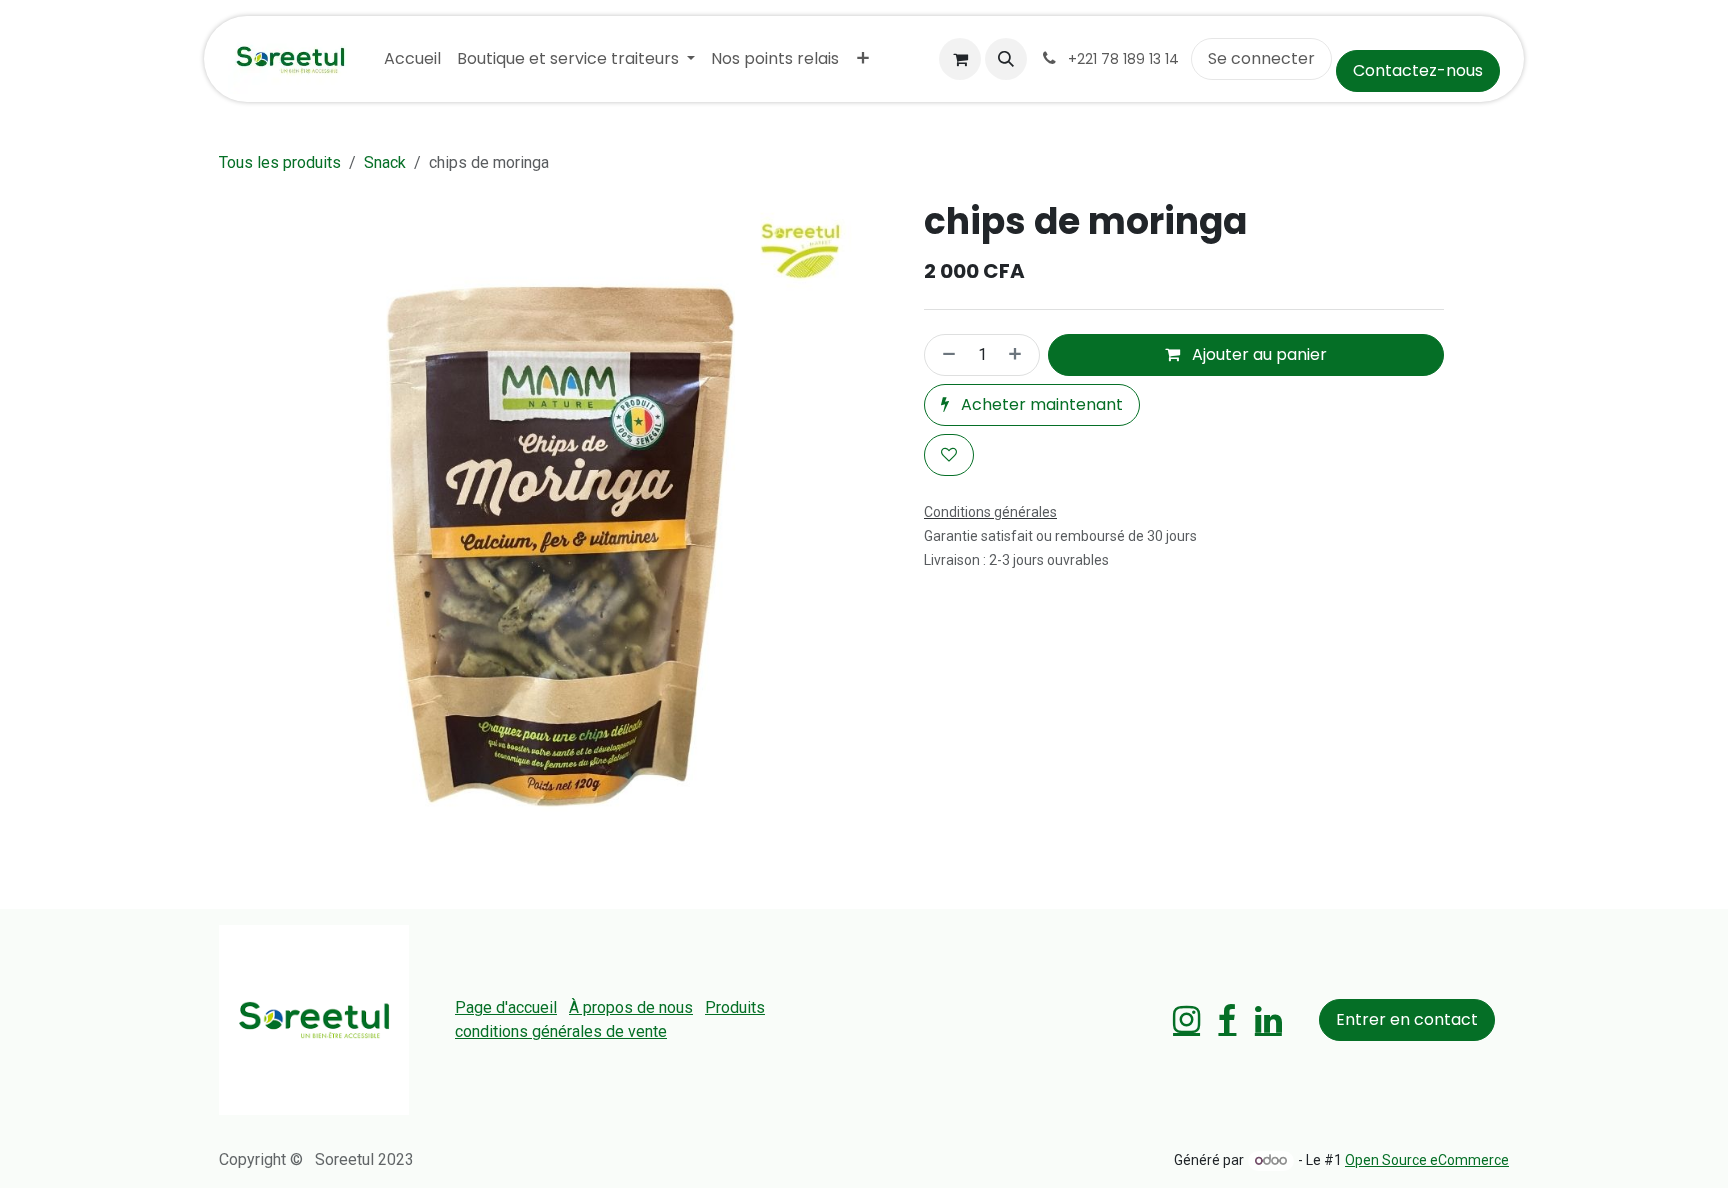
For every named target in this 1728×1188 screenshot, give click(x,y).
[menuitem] (412, 59)
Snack (385, 162)
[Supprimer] (945, 355)
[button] (1006, 59)
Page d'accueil (506, 1007)
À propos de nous (631, 1007)
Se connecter (1261, 58)
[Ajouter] (1019, 355)
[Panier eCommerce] (960, 59)
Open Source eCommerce (1427, 1160)
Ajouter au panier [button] (1257, 354)
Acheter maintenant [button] (1040, 404)
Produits (735, 1007)
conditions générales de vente (561, 1031)
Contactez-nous (1418, 70)
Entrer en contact (1407, 1019)
